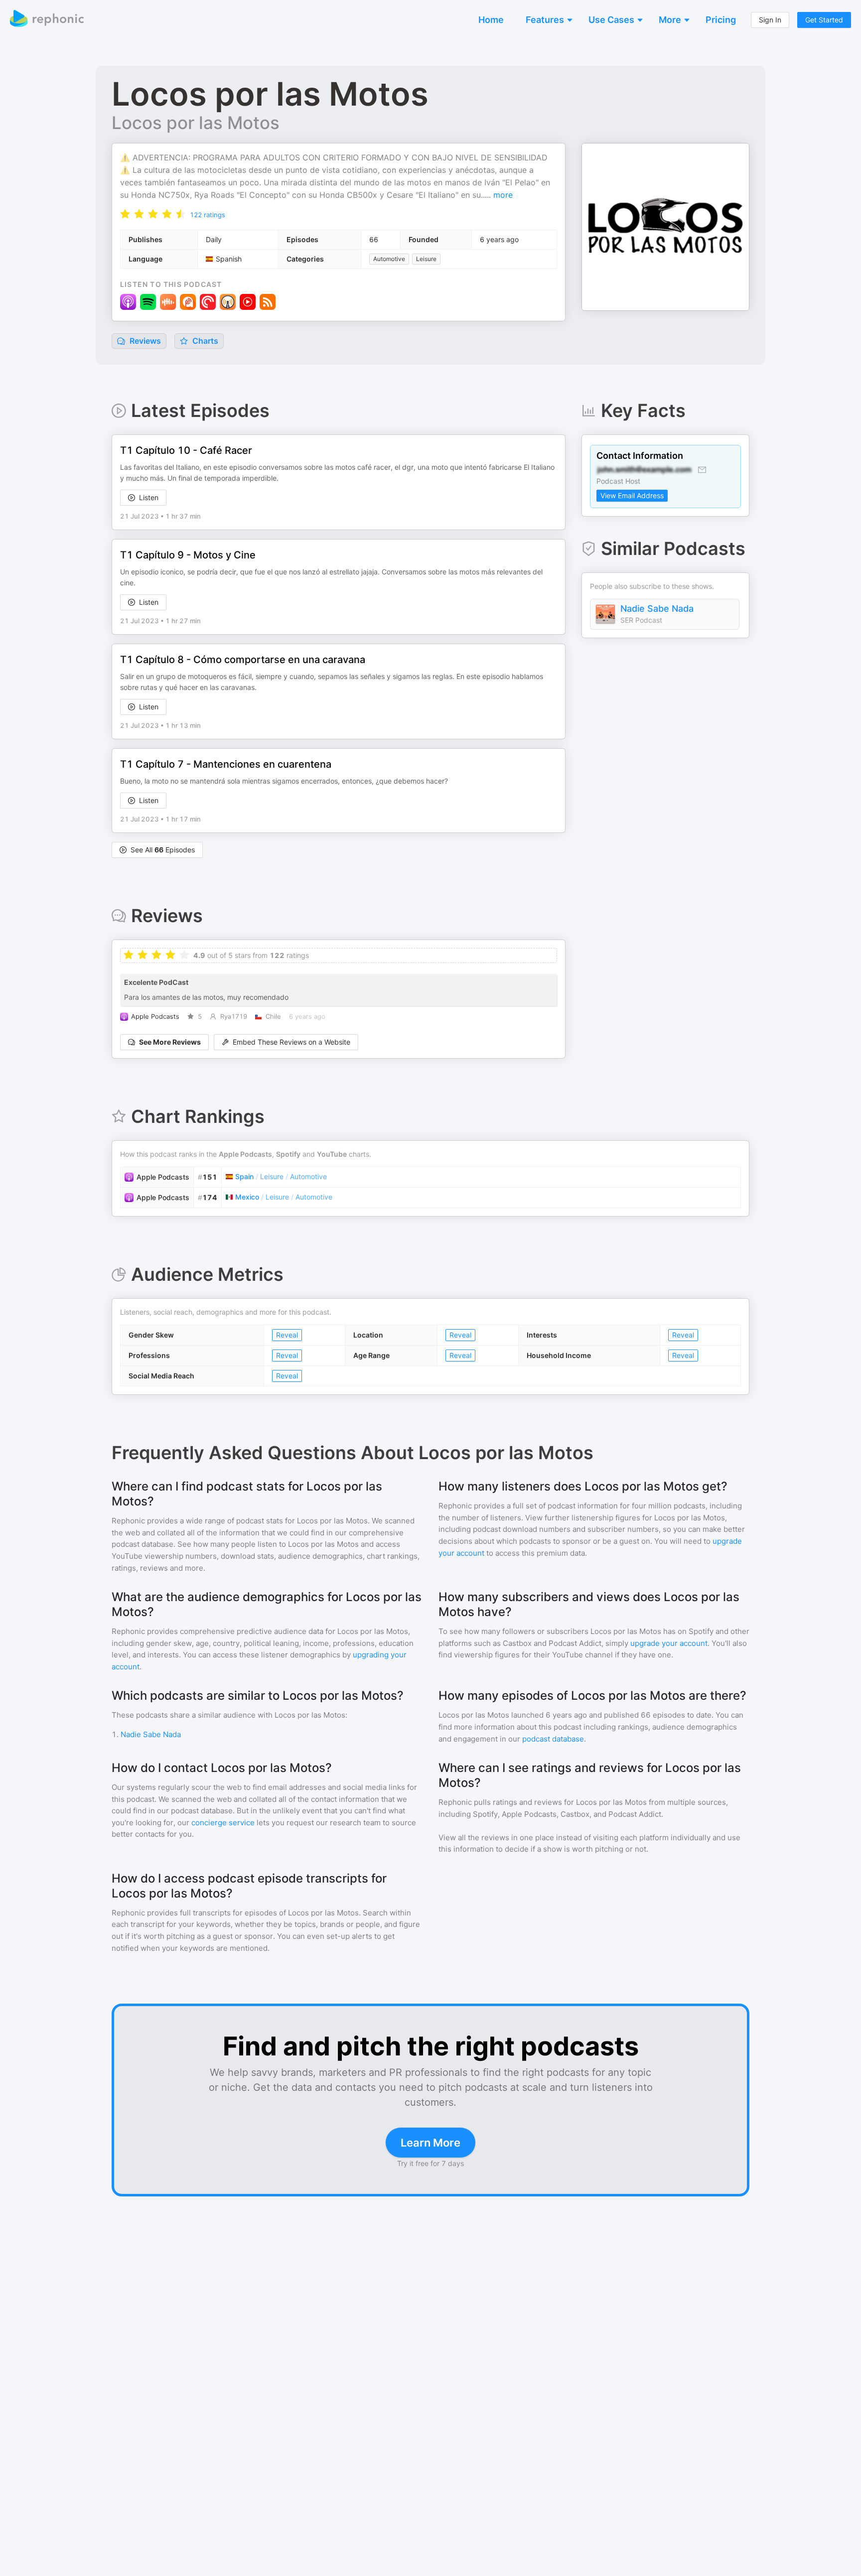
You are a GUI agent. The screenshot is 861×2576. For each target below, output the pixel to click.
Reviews (144, 341)
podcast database (553, 1739)
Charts (204, 341)
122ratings (208, 215)
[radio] (125, 213)
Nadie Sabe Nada (657, 609)
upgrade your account (669, 1643)
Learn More (430, 2143)
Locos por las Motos (196, 123)
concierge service (223, 1823)
